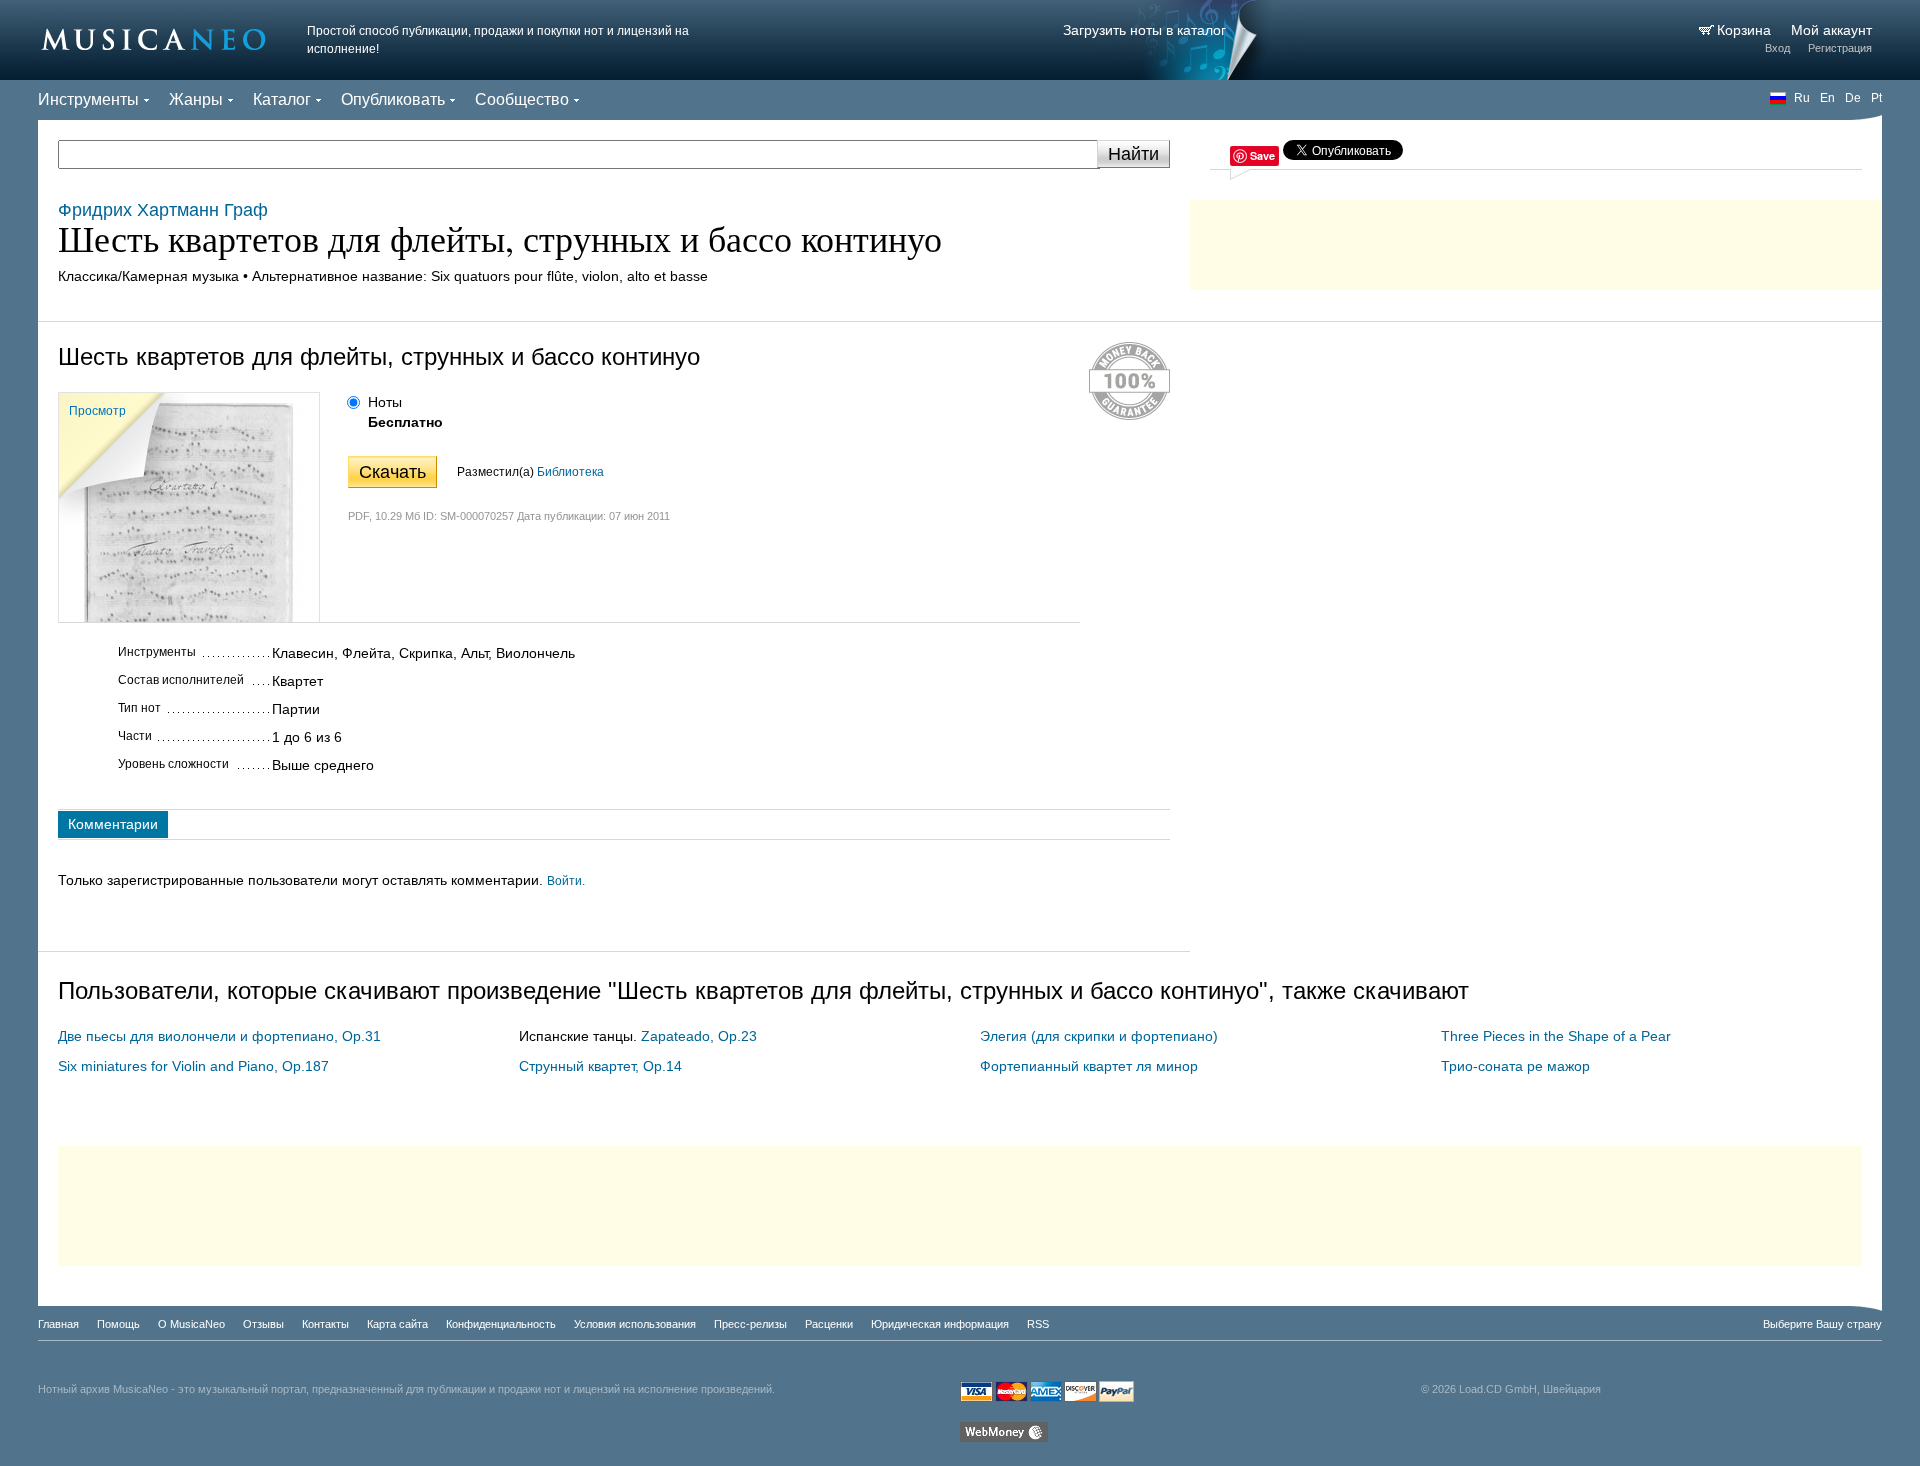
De (1853, 98)
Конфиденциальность (501, 1324)
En (1827, 98)
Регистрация (1840, 48)
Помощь (118, 1324)
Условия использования (635, 1324)
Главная (58, 1324)
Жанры (196, 99)
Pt (1876, 98)
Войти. (566, 881)
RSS (1038, 1324)
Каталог (282, 99)
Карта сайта (397, 1324)
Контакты (325, 1324)
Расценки (829, 1324)
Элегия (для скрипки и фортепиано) (1099, 1036)
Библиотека (570, 472)
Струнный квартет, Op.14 (600, 1066)
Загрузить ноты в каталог (1144, 30)
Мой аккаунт (1831, 30)
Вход (1777, 48)
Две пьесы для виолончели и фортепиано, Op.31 (219, 1036)
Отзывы (263, 1324)
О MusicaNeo (191, 1324)
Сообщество (522, 99)
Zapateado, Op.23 (699, 1036)
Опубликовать (393, 99)
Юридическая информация (940, 1324)
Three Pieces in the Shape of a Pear (1556, 1036)
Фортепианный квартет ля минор (1089, 1066)
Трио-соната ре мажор (1515, 1066)
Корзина (1746, 30)
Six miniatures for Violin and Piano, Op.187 (193, 1066)
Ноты (385, 402)
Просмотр (97, 411)
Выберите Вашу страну (1822, 1324)
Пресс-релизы (750, 1324)
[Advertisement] (1536, 240)
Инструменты (88, 99)
